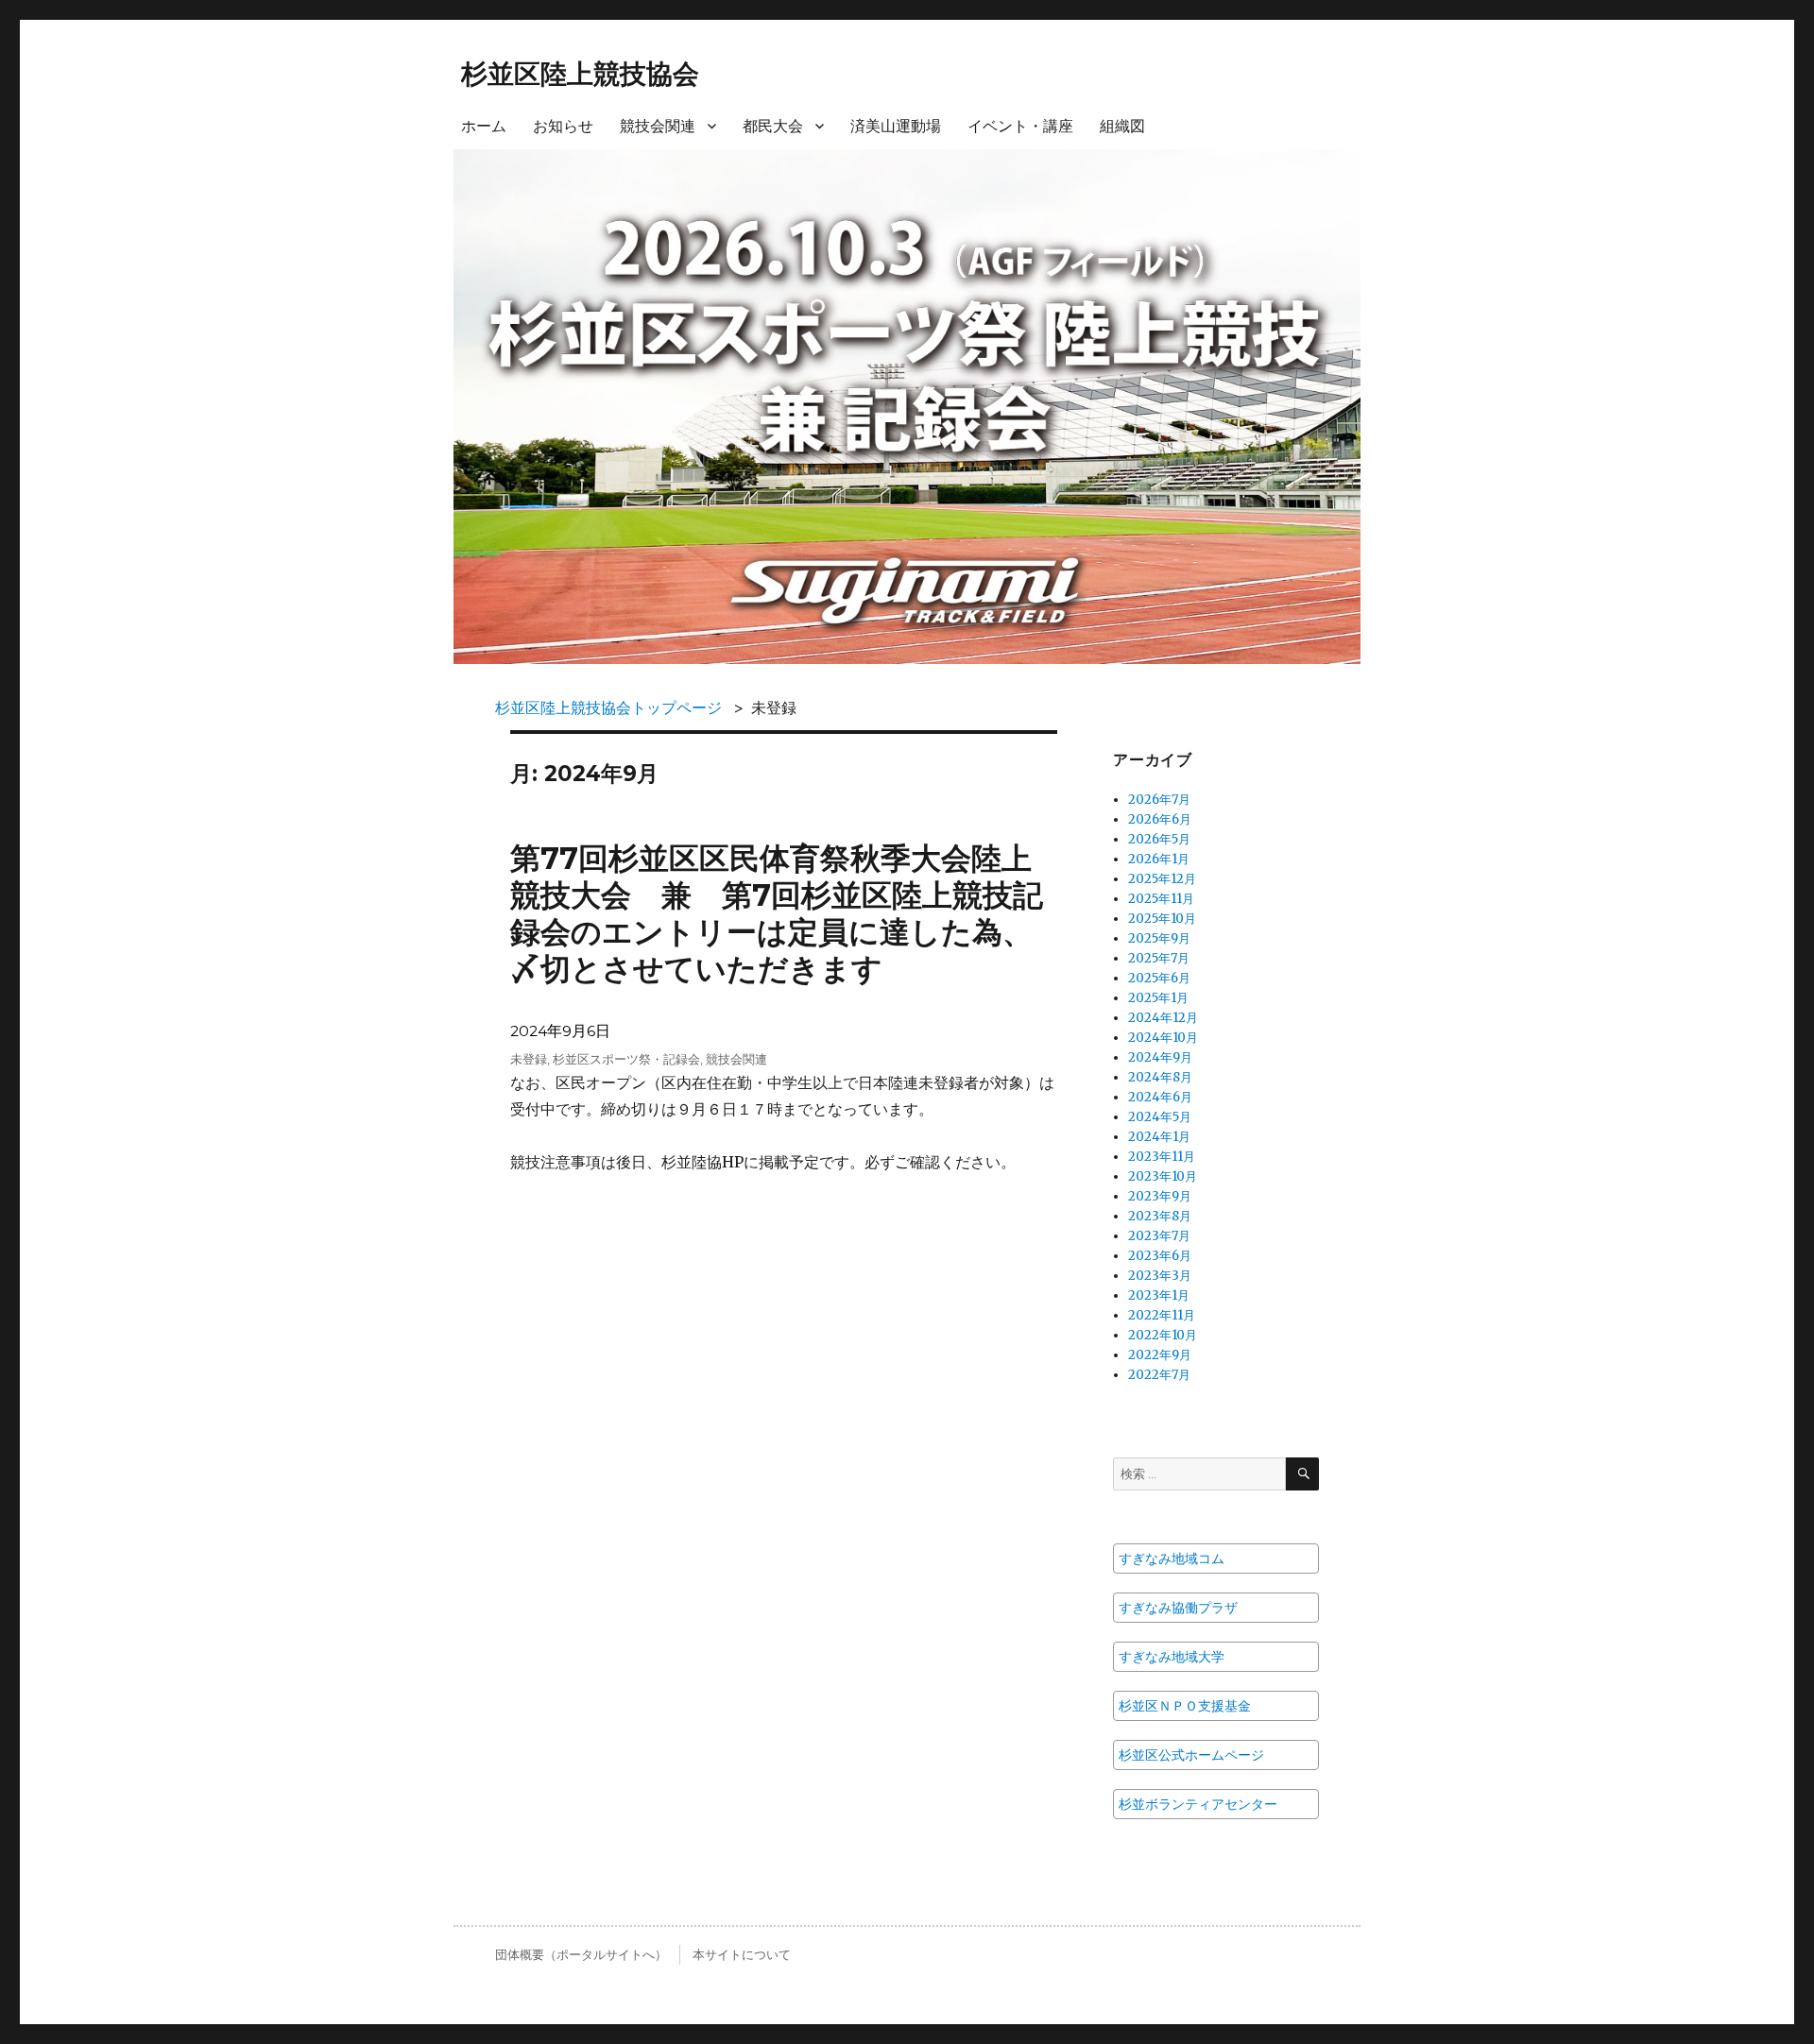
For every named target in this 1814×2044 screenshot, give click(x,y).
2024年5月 (1160, 1117)
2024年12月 (1163, 1018)
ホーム (484, 126)
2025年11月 (1161, 899)
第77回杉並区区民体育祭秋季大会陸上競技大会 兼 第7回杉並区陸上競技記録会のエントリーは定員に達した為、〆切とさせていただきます (777, 914)
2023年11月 (1162, 1157)
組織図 (1122, 126)
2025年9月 (1159, 938)
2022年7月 (1159, 1375)
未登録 (529, 1059)
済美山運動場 (896, 126)
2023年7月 (1159, 1236)
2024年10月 (1163, 1038)
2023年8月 (1160, 1216)
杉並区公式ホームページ (1191, 1755)
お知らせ (563, 126)
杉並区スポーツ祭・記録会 (626, 1059)
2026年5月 (1159, 839)
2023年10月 (1163, 1176)
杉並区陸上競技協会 (580, 74)
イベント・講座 (1020, 126)
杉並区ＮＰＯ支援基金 (1185, 1706)
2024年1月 (1159, 1137)
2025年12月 (1162, 879)
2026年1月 (1159, 859)
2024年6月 (1160, 1097)
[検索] (1302, 1474)
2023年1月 (1159, 1295)
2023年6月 (1160, 1256)
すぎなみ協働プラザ (1178, 1608)
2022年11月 (1162, 1315)
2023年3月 (1160, 1276)
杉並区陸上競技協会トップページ (608, 707)
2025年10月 (1162, 919)
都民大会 (773, 126)
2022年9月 (1160, 1355)
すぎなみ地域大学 (1172, 1657)
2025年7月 (1159, 958)
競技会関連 (658, 126)
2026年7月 (1159, 800)
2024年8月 (1160, 1077)
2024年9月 (1160, 1057)
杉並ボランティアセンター (1198, 1804)
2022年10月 (1163, 1335)
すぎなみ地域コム (1172, 1559)
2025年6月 (1159, 978)
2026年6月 (1160, 819)
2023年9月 (1160, 1196)
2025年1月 (1158, 998)
